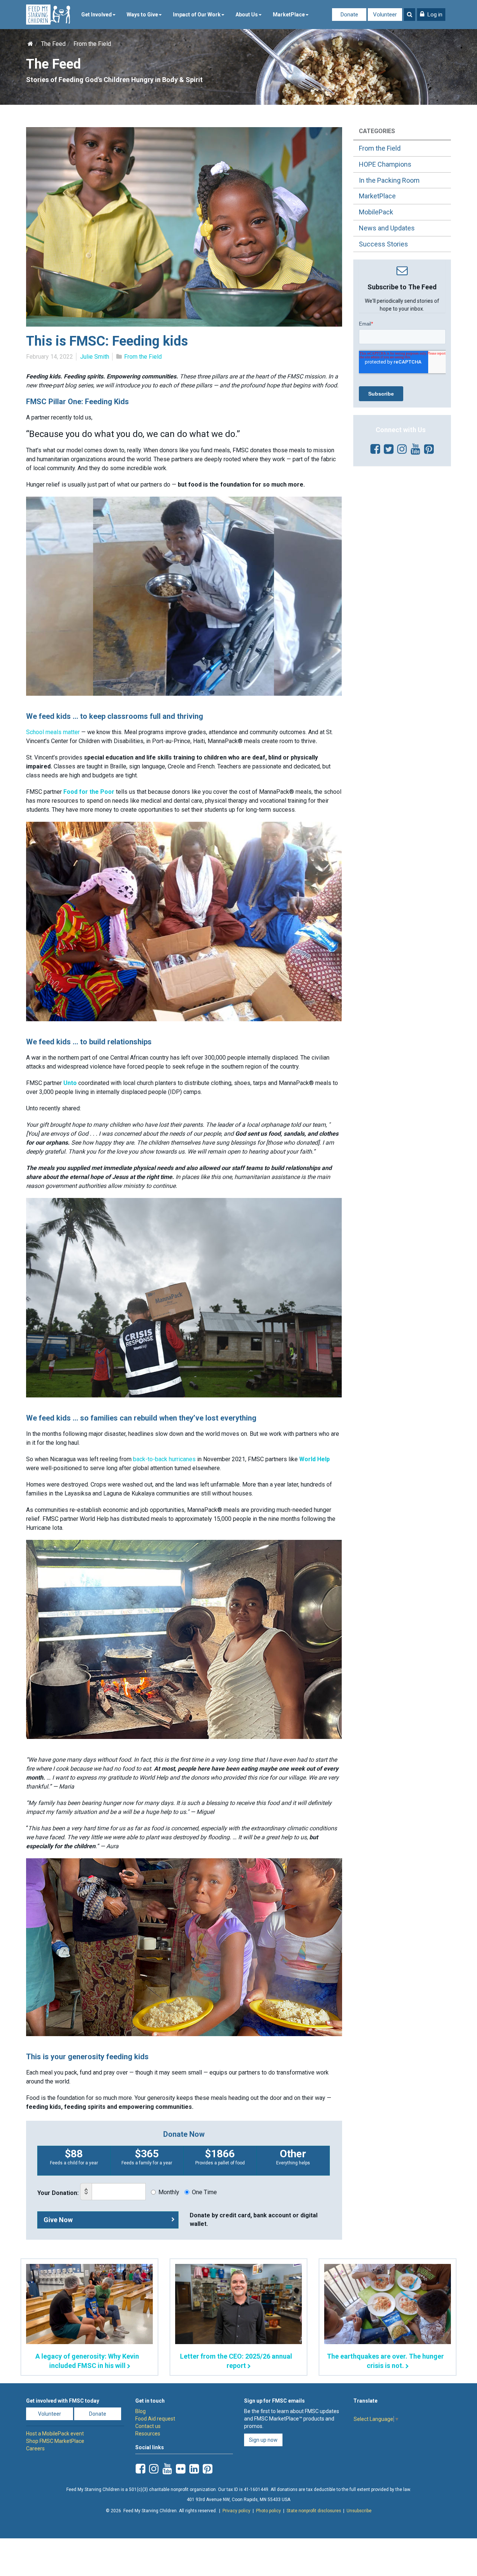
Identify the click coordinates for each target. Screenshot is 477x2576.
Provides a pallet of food (220, 2157)
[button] (431, 15)
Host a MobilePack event (55, 2434)
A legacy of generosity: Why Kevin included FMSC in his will (87, 2361)
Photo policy (268, 2511)
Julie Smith (95, 357)
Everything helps (293, 2157)
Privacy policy (236, 2511)
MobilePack (376, 212)
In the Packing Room (389, 180)
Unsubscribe (359, 2511)
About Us (247, 15)
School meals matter (54, 732)
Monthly (169, 2192)
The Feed (53, 44)
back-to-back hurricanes (165, 1459)
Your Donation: (58, 2193)
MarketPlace (289, 15)
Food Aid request (155, 2419)
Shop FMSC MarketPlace (55, 2441)
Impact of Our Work (197, 15)
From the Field (92, 44)
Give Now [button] (58, 2220)
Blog (140, 2411)
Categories (377, 131)
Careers (35, 2448)
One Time (204, 2192)
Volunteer (385, 15)
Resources (148, 2434)
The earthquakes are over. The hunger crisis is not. (385, 2361)
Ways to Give (142, 15)
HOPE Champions (385, 164)
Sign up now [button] (263, 2440)
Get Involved (97, 15)
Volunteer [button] (50, 2414)
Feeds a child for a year (74, 2157)
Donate (349, 15)
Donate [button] (98, 2414)
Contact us (148, 2426)
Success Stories (383, 244)
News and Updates (387, 228)
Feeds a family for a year (147, 2157)
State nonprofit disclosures (314, 2511)
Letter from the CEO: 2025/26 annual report (236, 2361)
